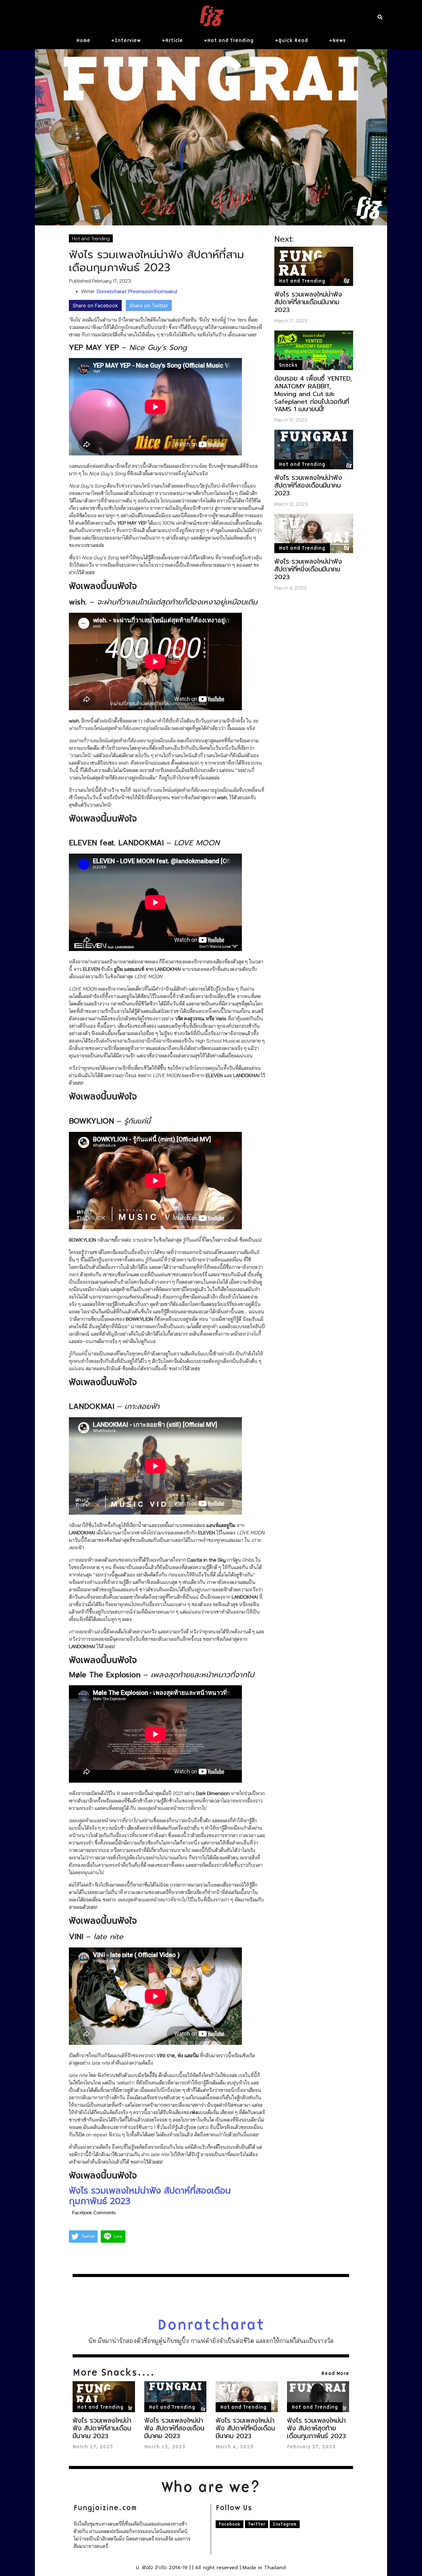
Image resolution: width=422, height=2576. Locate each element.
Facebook (230, 2524)
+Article (172, 41)
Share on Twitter (149, 305)
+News (337, 41)
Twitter (257, 2524)
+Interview (126, 41)
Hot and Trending (91, 238)
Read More (335, 2373)
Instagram (285, 2524)
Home (83, 41)
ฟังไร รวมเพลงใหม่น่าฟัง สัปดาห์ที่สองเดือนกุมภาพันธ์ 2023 (150, 2196)
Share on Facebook (95, 305)
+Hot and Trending (229, 41)
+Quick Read (291, 41)
